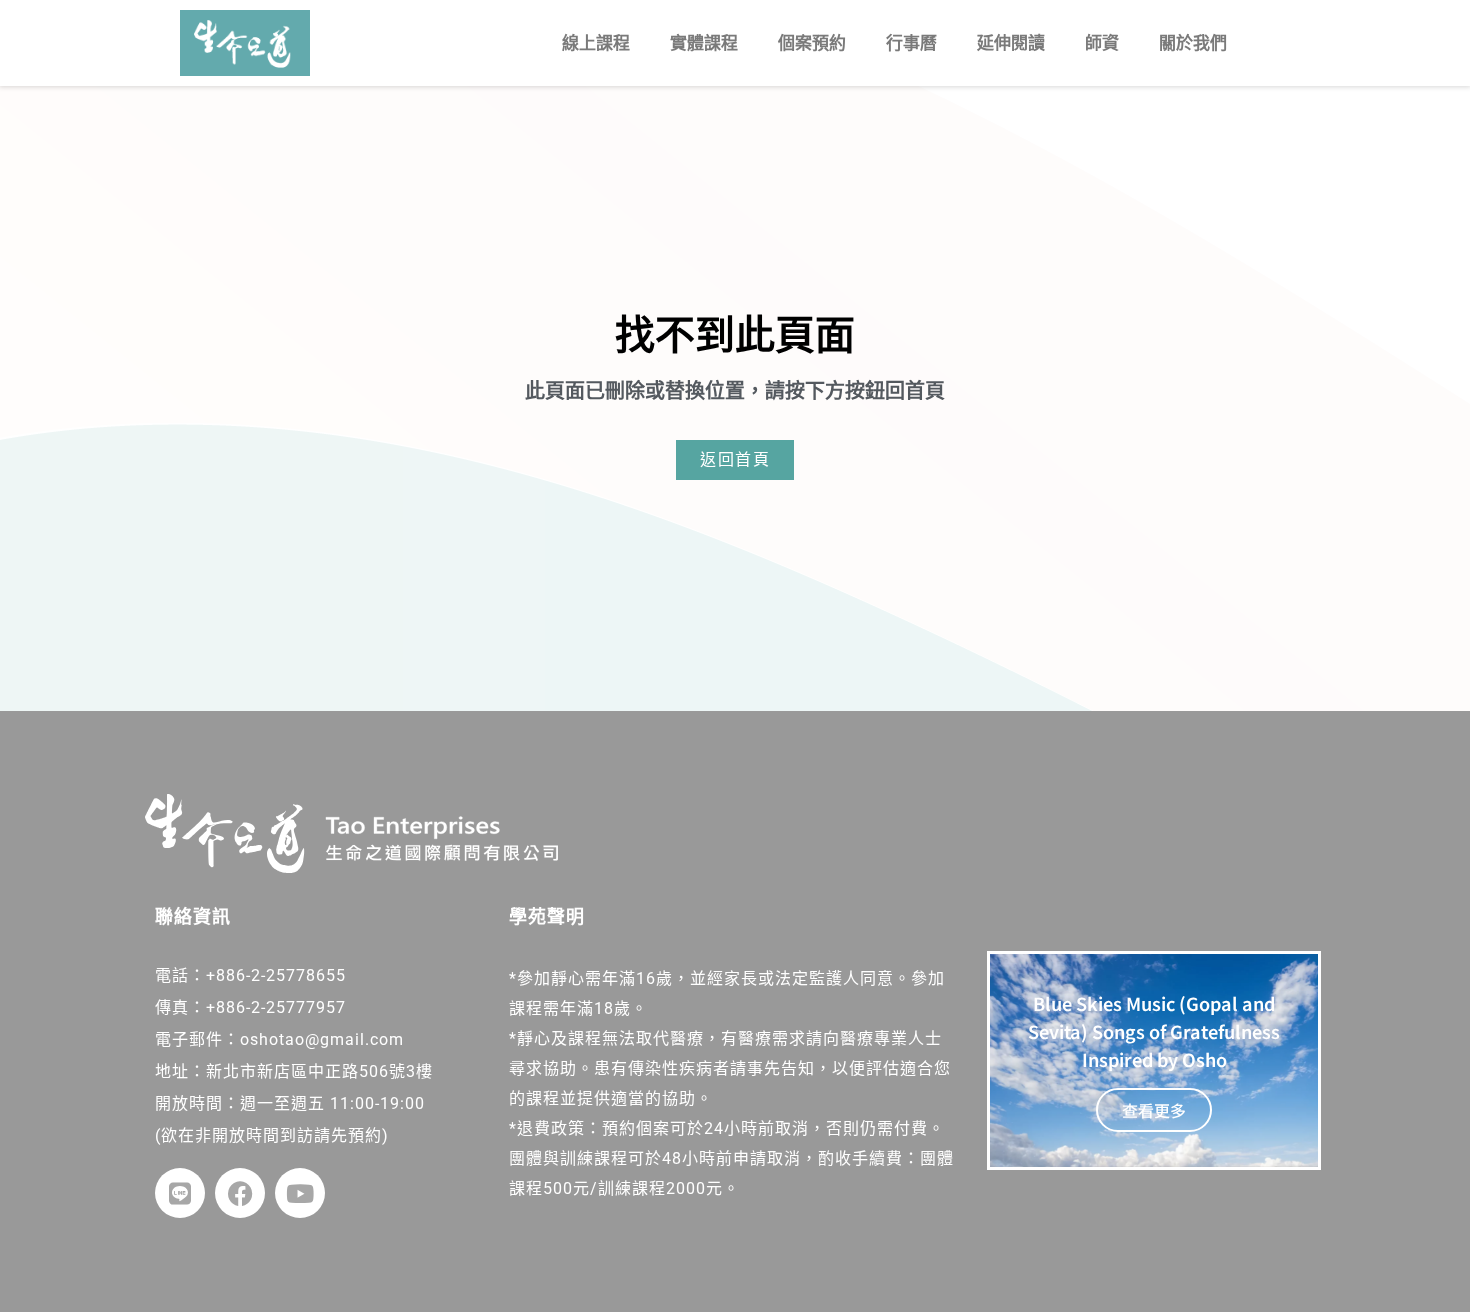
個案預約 (812, 43)
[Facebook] (240, 1193)
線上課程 (596, 43)
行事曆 (911, 43)
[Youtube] (300, 1193)
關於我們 (1193, 43)
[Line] (180, 1193)
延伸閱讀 (1011, 43)
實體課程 (704, 43)
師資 (1102, 43)
